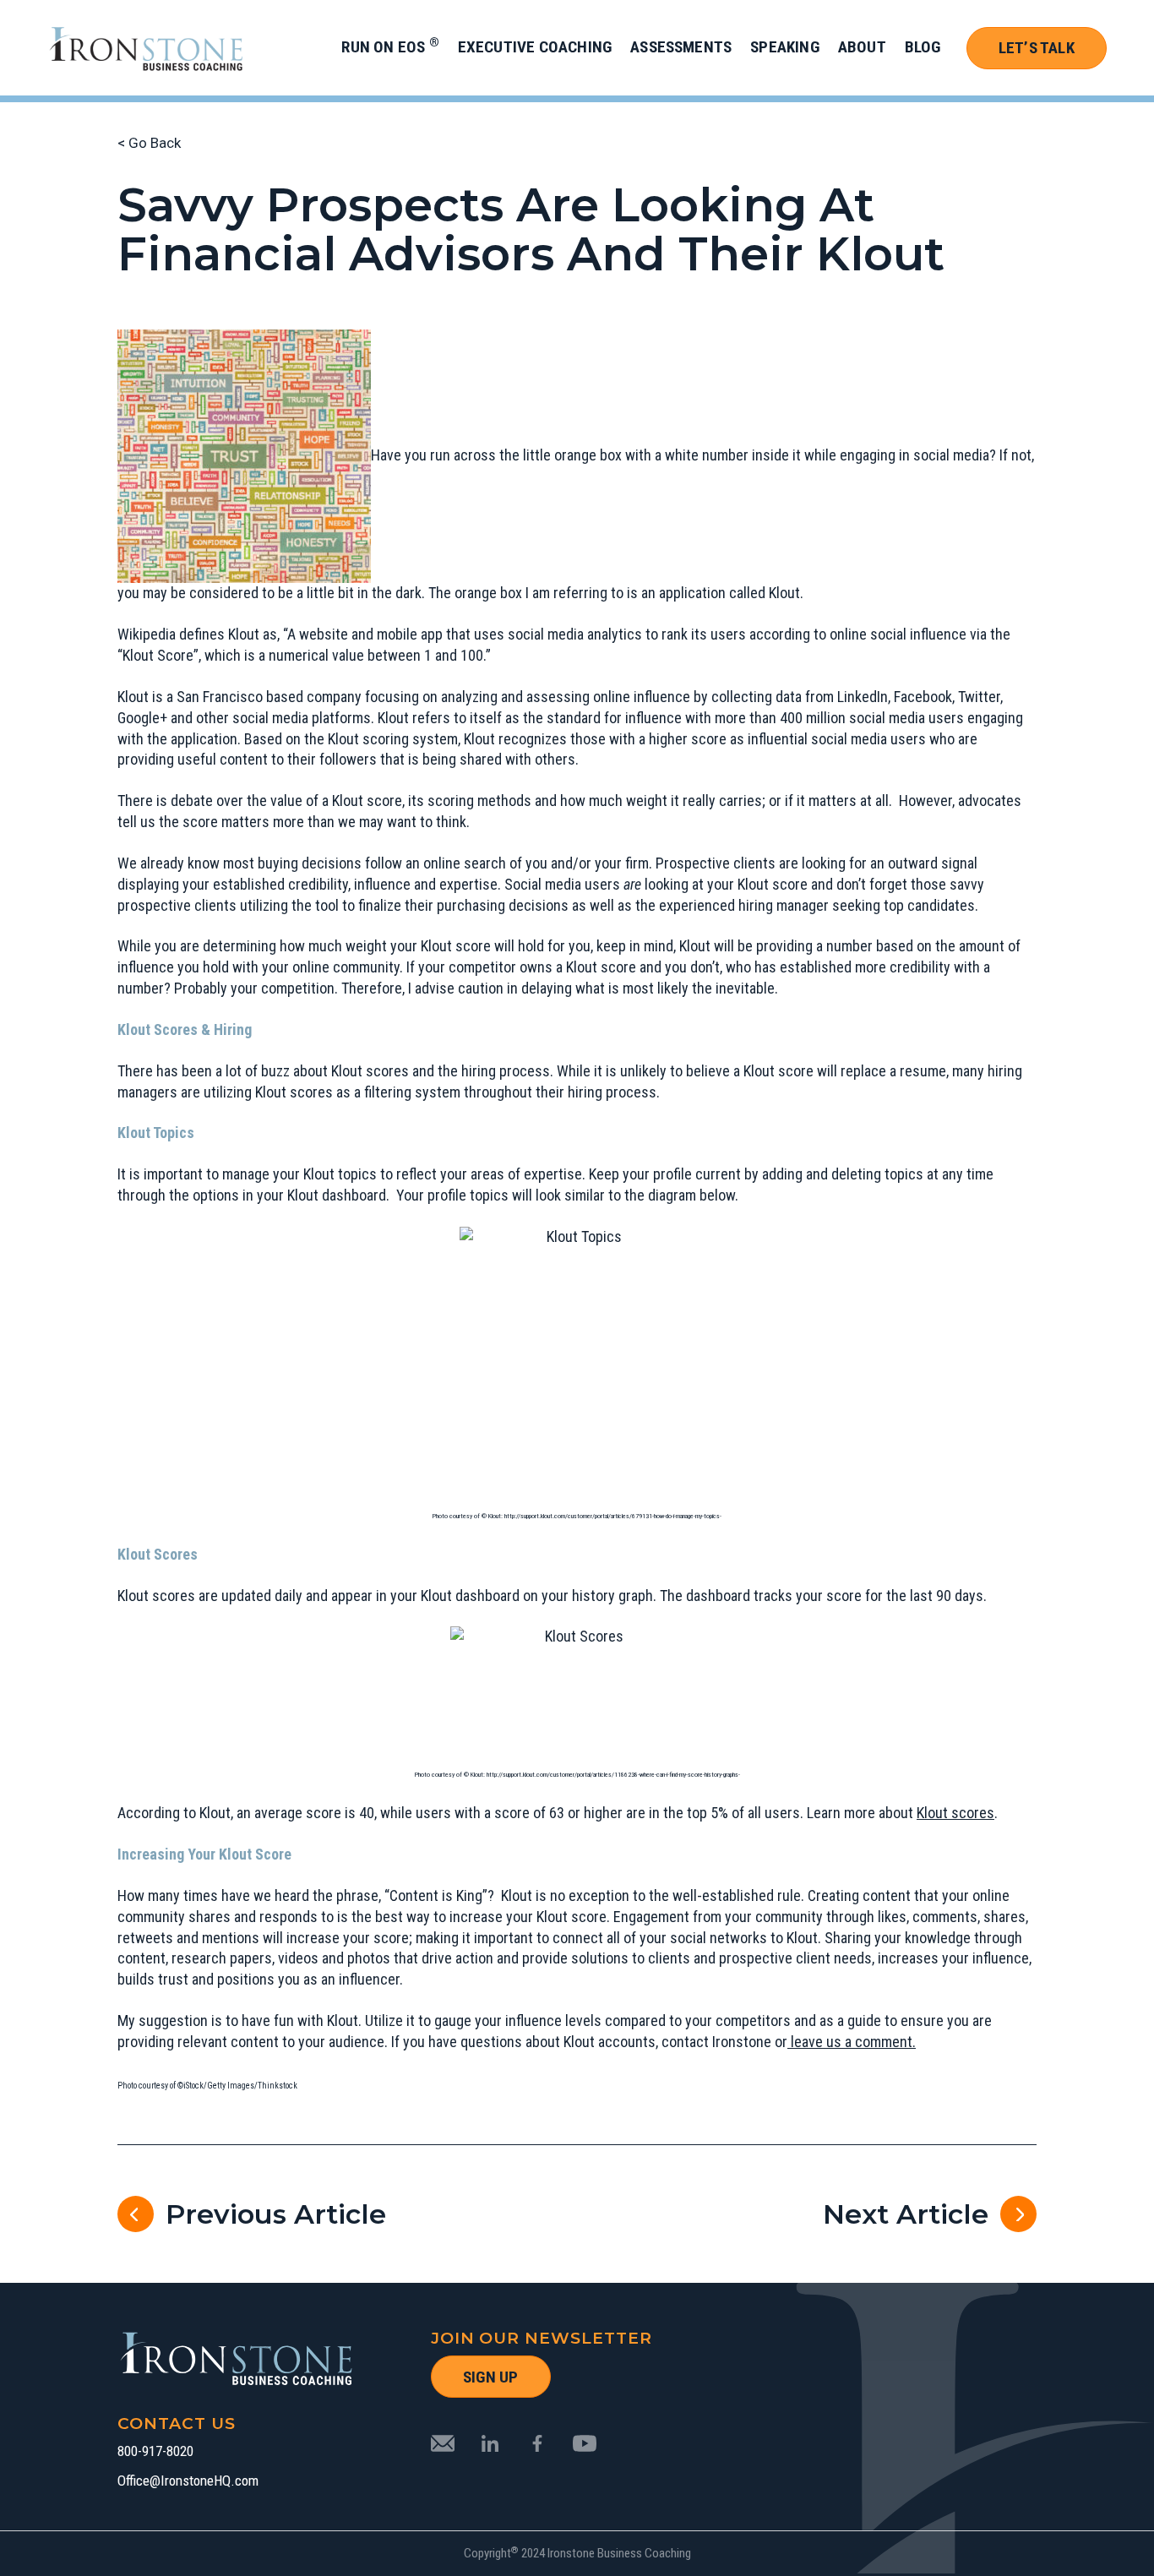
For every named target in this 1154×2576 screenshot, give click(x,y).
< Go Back (149, 143)
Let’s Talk (1037, 48)
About (862, 47)
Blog (923, 47)
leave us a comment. (852, 2042)
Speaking (785, 47)
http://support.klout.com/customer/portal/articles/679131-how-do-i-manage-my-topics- (613, 1516)
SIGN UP (490, 2377)
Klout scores (955, 1813)
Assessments (681, 47)
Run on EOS (390, 47)
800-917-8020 (155, 2451)
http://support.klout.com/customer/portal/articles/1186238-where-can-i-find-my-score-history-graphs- (613, 1775)
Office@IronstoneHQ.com (188, 2481)
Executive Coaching (535, 47)
